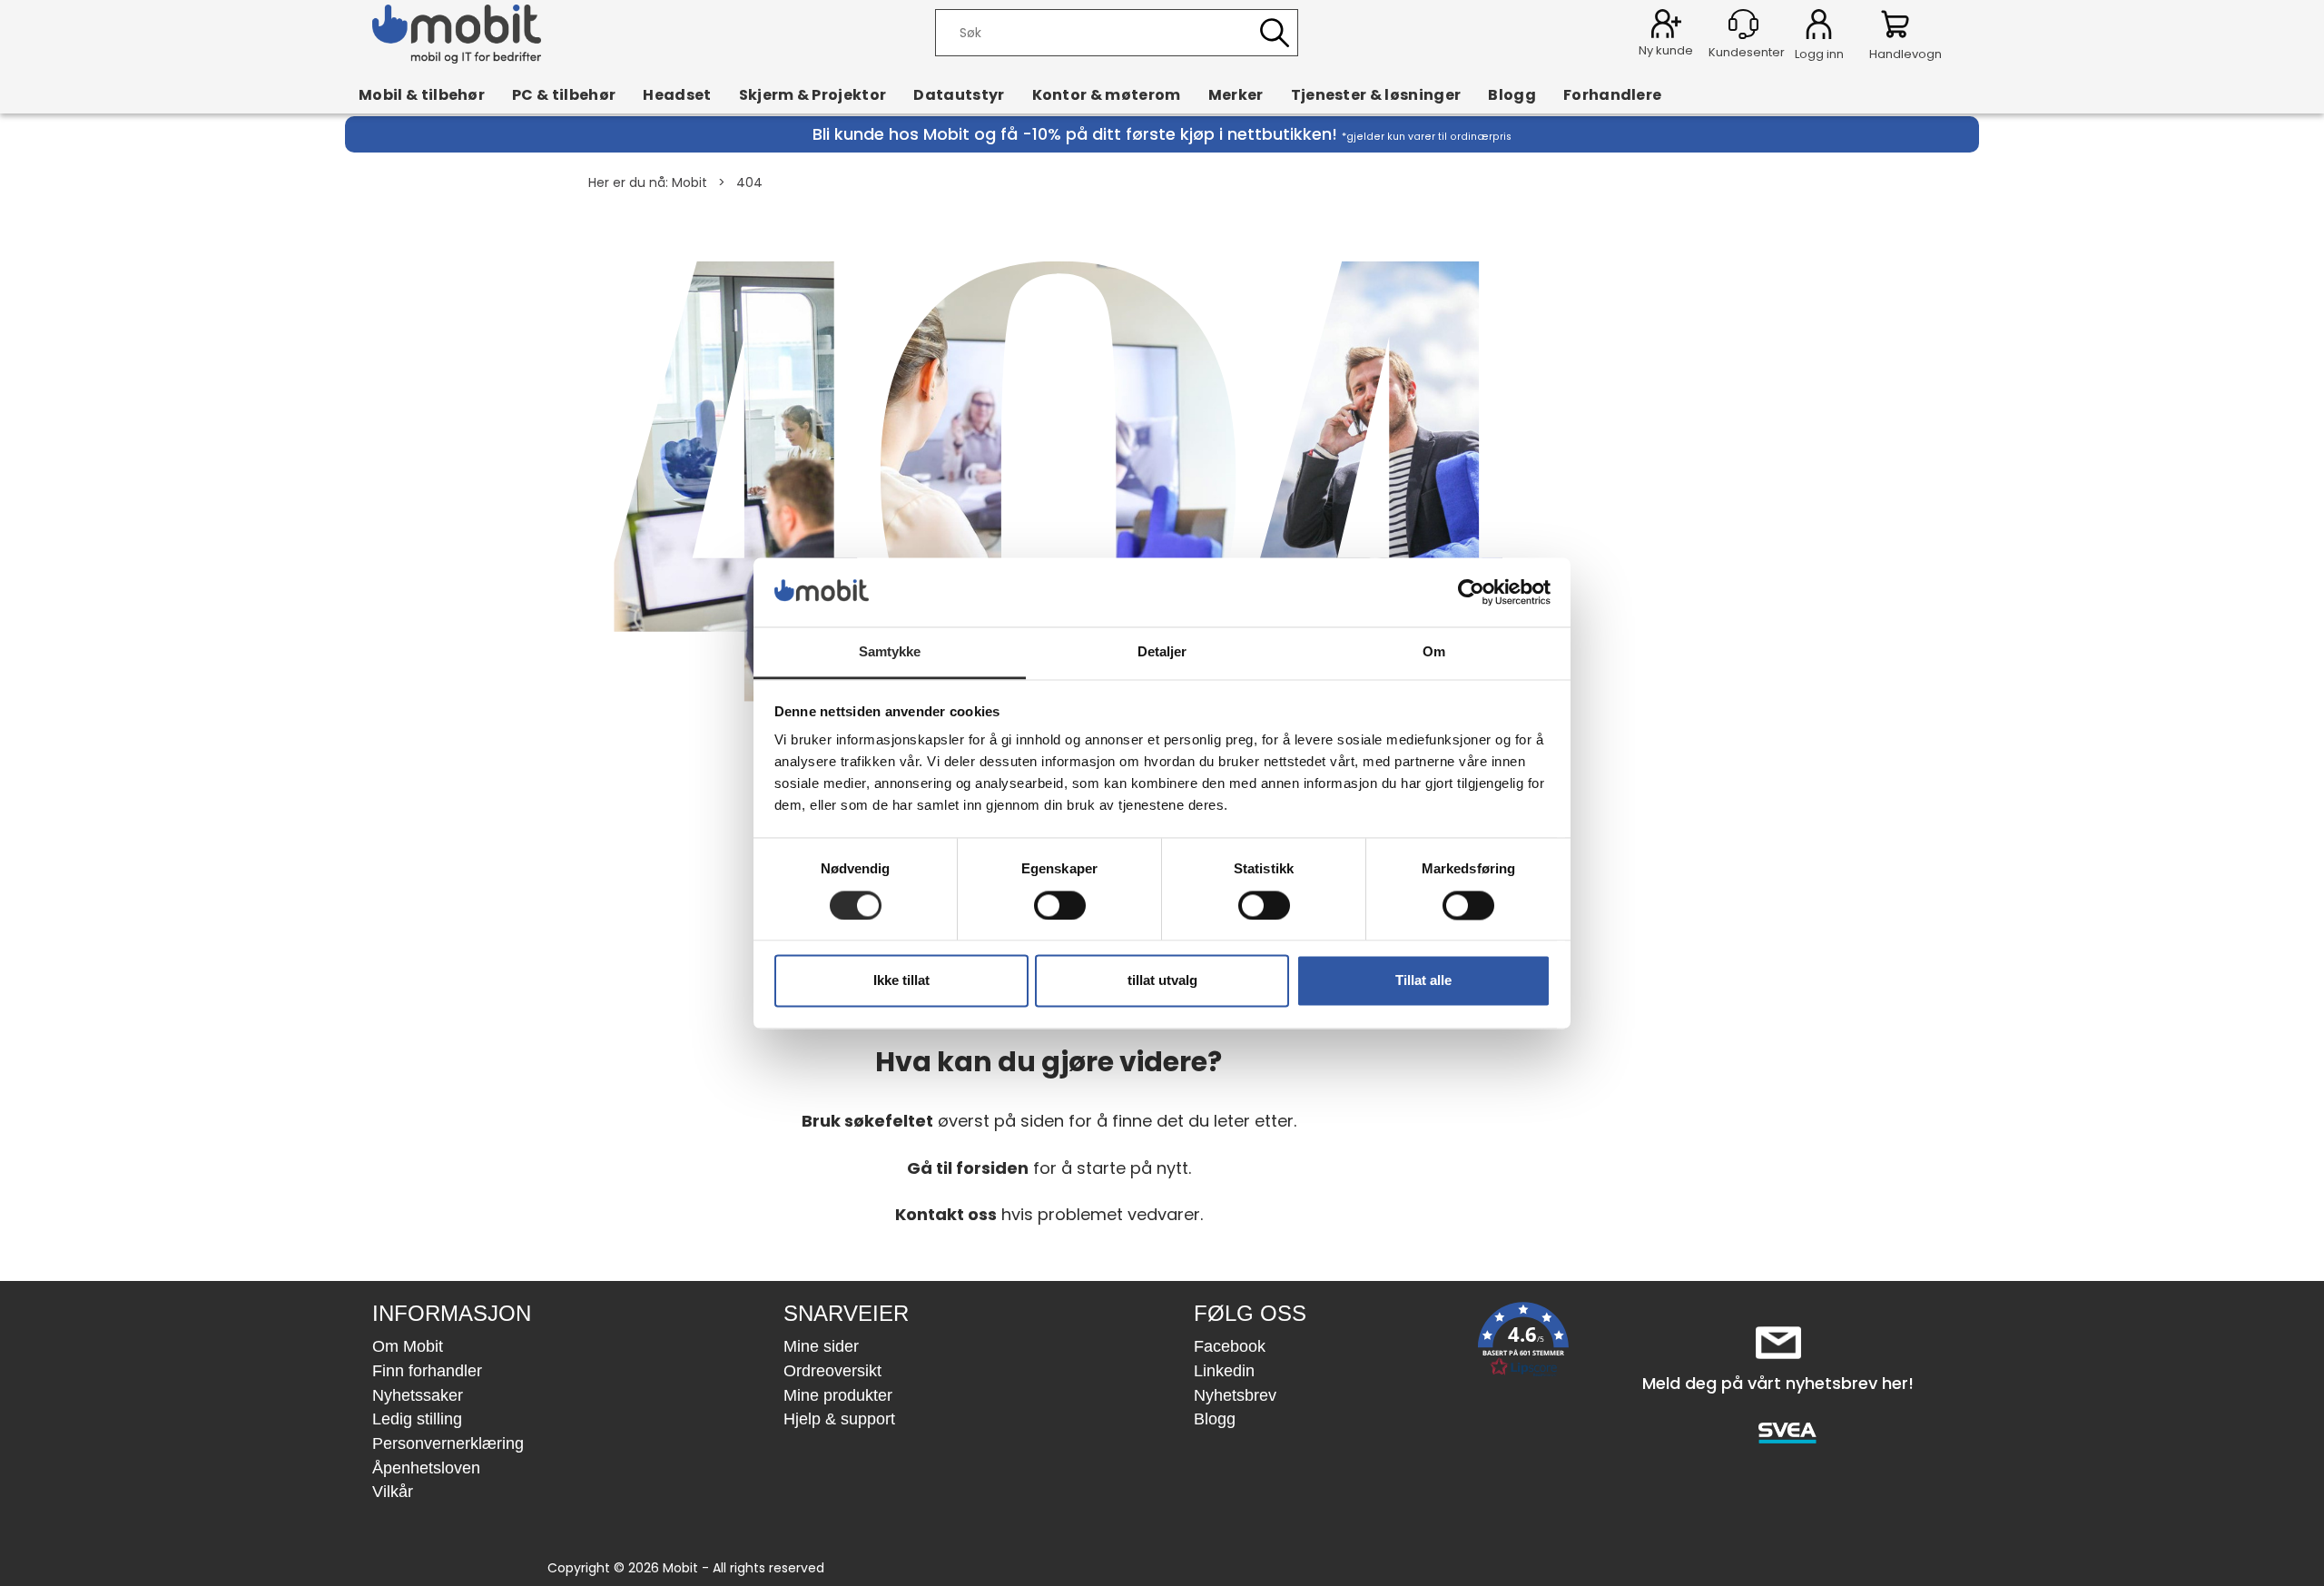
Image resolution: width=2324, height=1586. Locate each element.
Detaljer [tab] (1162, 652)
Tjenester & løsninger (1376, 94)
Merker (1236, 94)
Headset (677, 94)
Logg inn (1819, 27)
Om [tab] (1434, 652)
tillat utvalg (1162, 981)
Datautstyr (959, 94)
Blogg (1512, 94)
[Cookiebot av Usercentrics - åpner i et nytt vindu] (1471, 592)
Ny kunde (1666, 50)
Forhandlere (1613, 94)
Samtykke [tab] (890, 652)
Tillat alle (1423, 981)
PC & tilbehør (564, 94)
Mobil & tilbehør (422, 94)
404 (749, 182)
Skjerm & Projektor (813, 94)
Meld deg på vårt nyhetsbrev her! (1778, 1383)
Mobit (689, 182)
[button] (1523, 1343)
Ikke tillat (901, 981)
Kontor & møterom (1107, 94)
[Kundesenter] (1743, 24)
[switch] (1060, 905)
